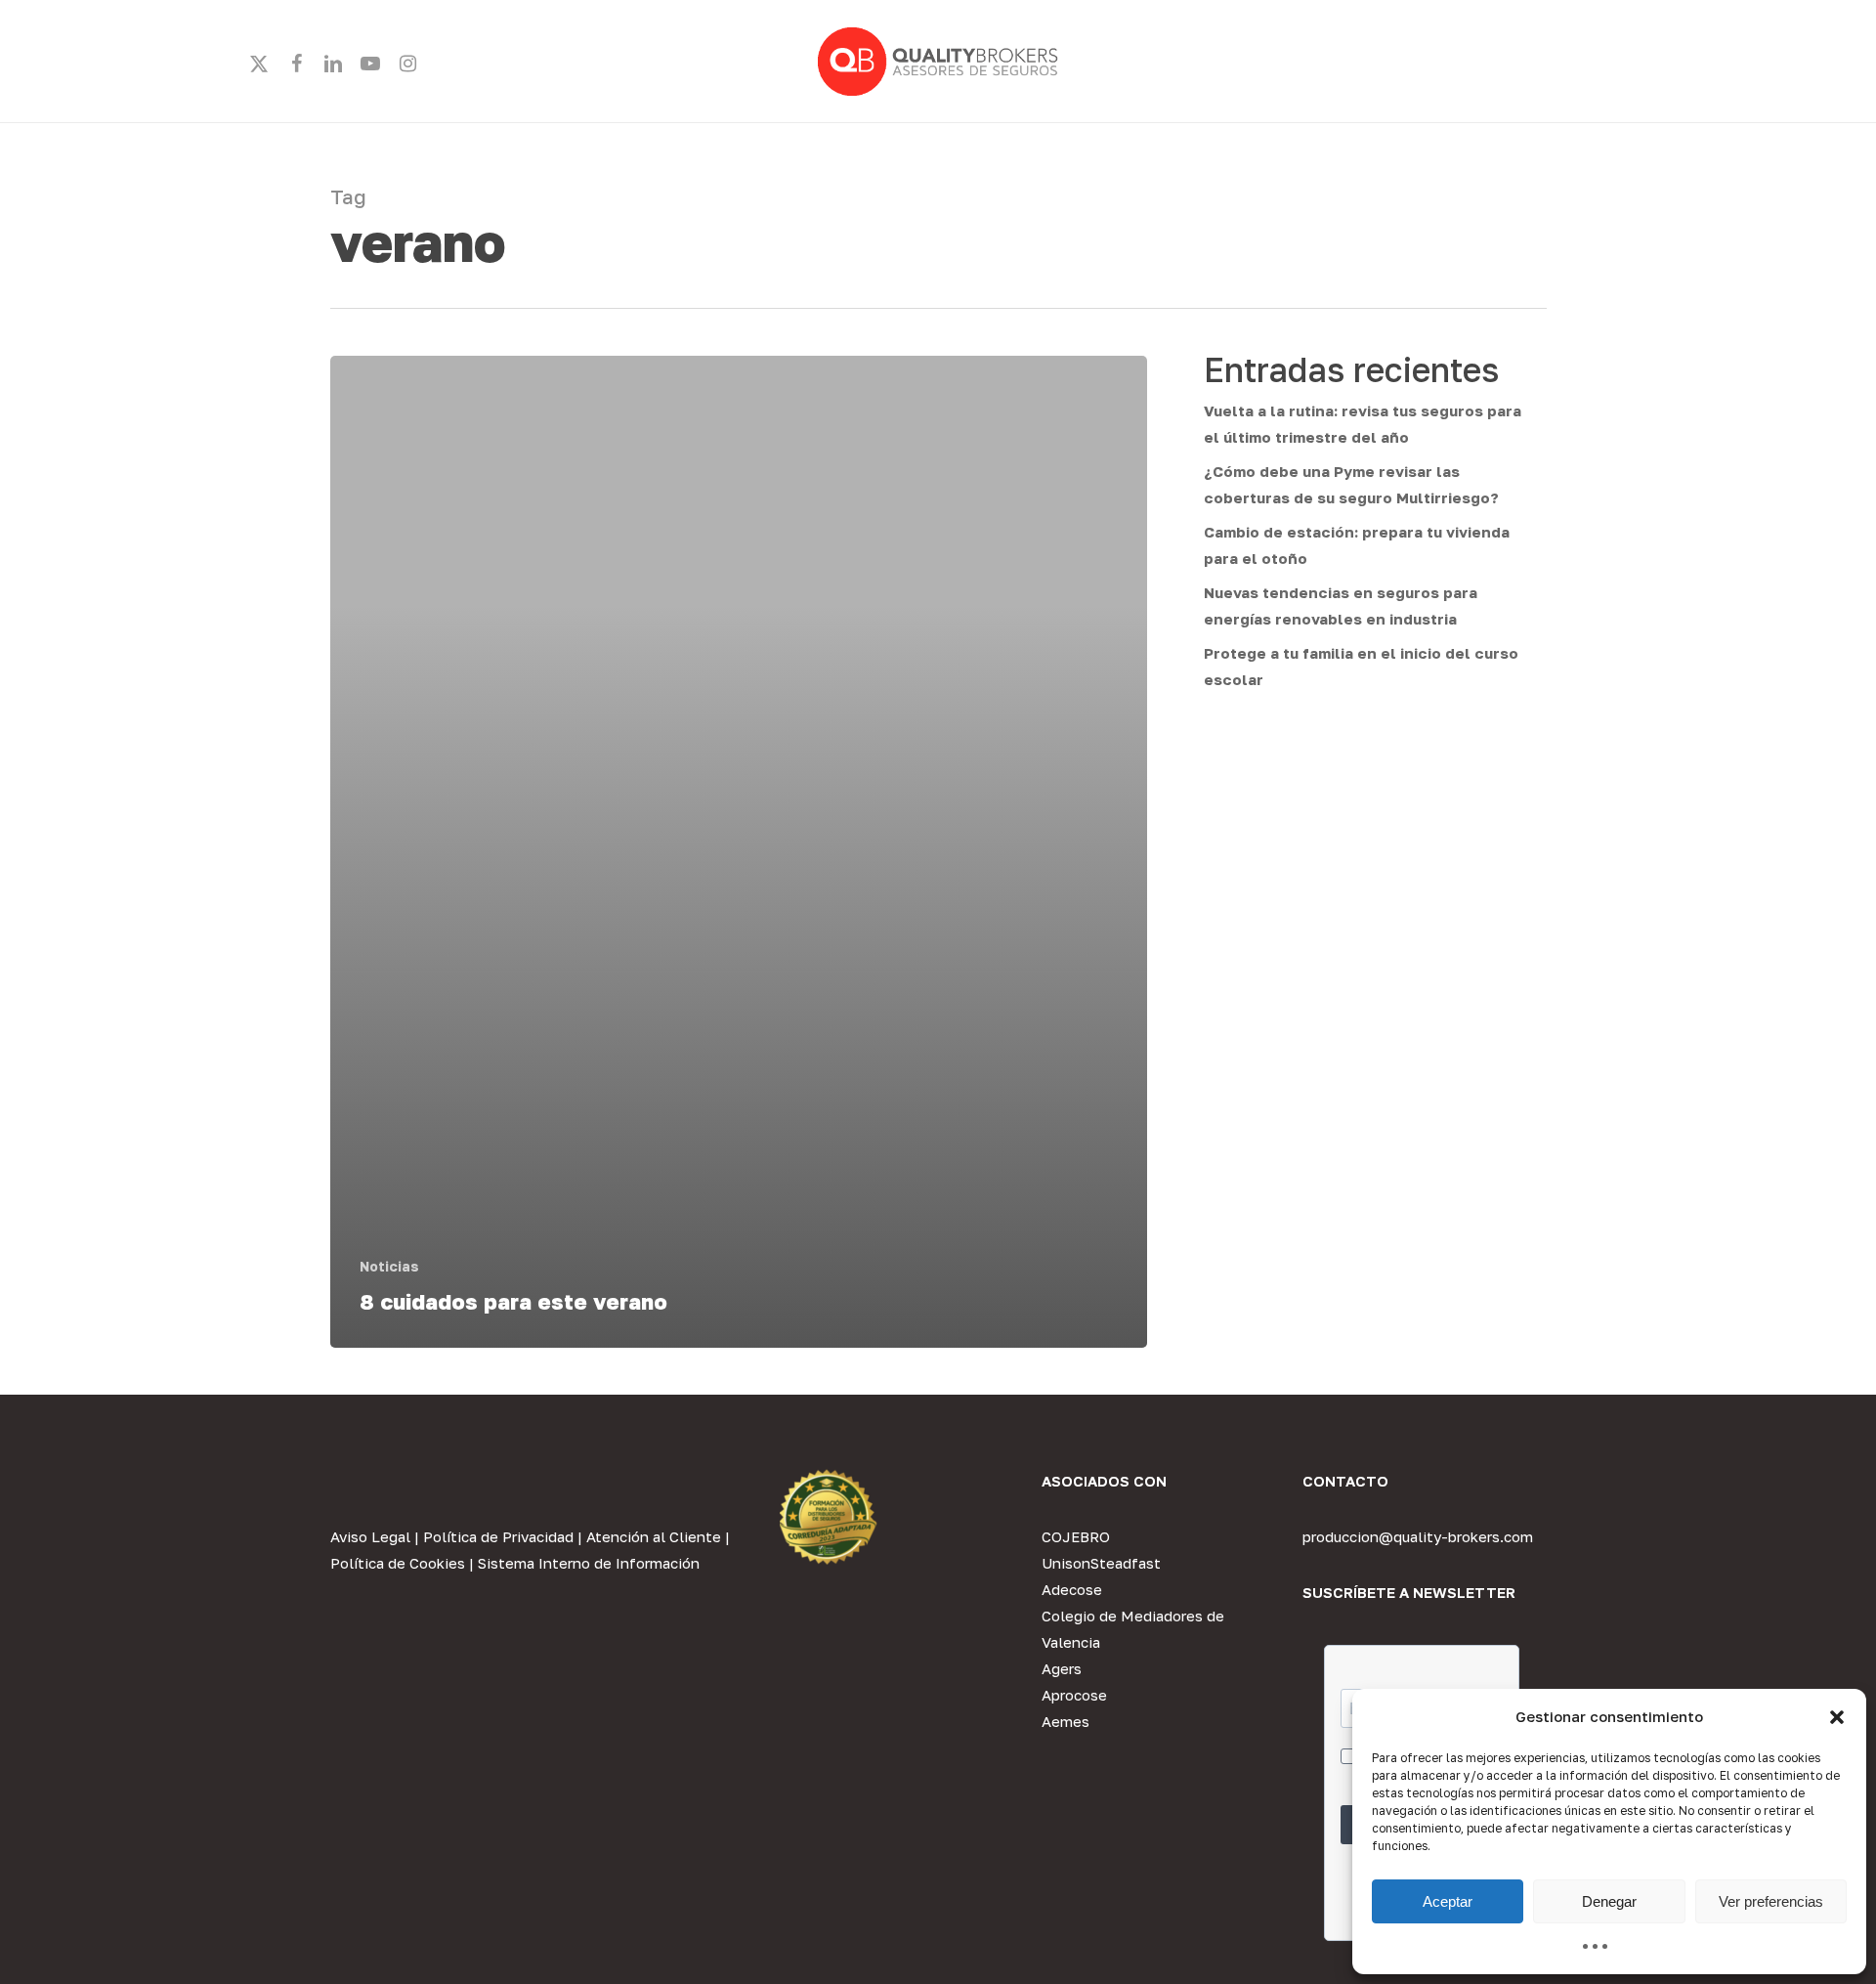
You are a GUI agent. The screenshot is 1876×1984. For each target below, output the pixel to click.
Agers (1062, 1668)
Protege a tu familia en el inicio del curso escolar (1361, 666)
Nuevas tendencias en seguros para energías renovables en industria (1341, 605)
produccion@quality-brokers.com (1418, 1536)
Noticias (389, 1266)
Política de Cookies (398, 1563)
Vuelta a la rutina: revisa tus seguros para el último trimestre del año (1363, 424)
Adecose (1072, 1589)
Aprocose (1074, 1695)
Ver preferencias (1771, 1901)
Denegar (1609, 1901)
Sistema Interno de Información (589, 1563)
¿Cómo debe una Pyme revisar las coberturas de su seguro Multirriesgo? (1351, 484)
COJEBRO (1076, 1536)
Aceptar (1448, 1901)
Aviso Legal (370, 1536)
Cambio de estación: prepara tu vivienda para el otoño (1357, 545)
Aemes (1066, 1721)
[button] (1837, 1717)
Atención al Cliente (654, 1536)
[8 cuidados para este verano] (739, 852)
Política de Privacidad (498, 1536)
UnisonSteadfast (1101, 1563)
